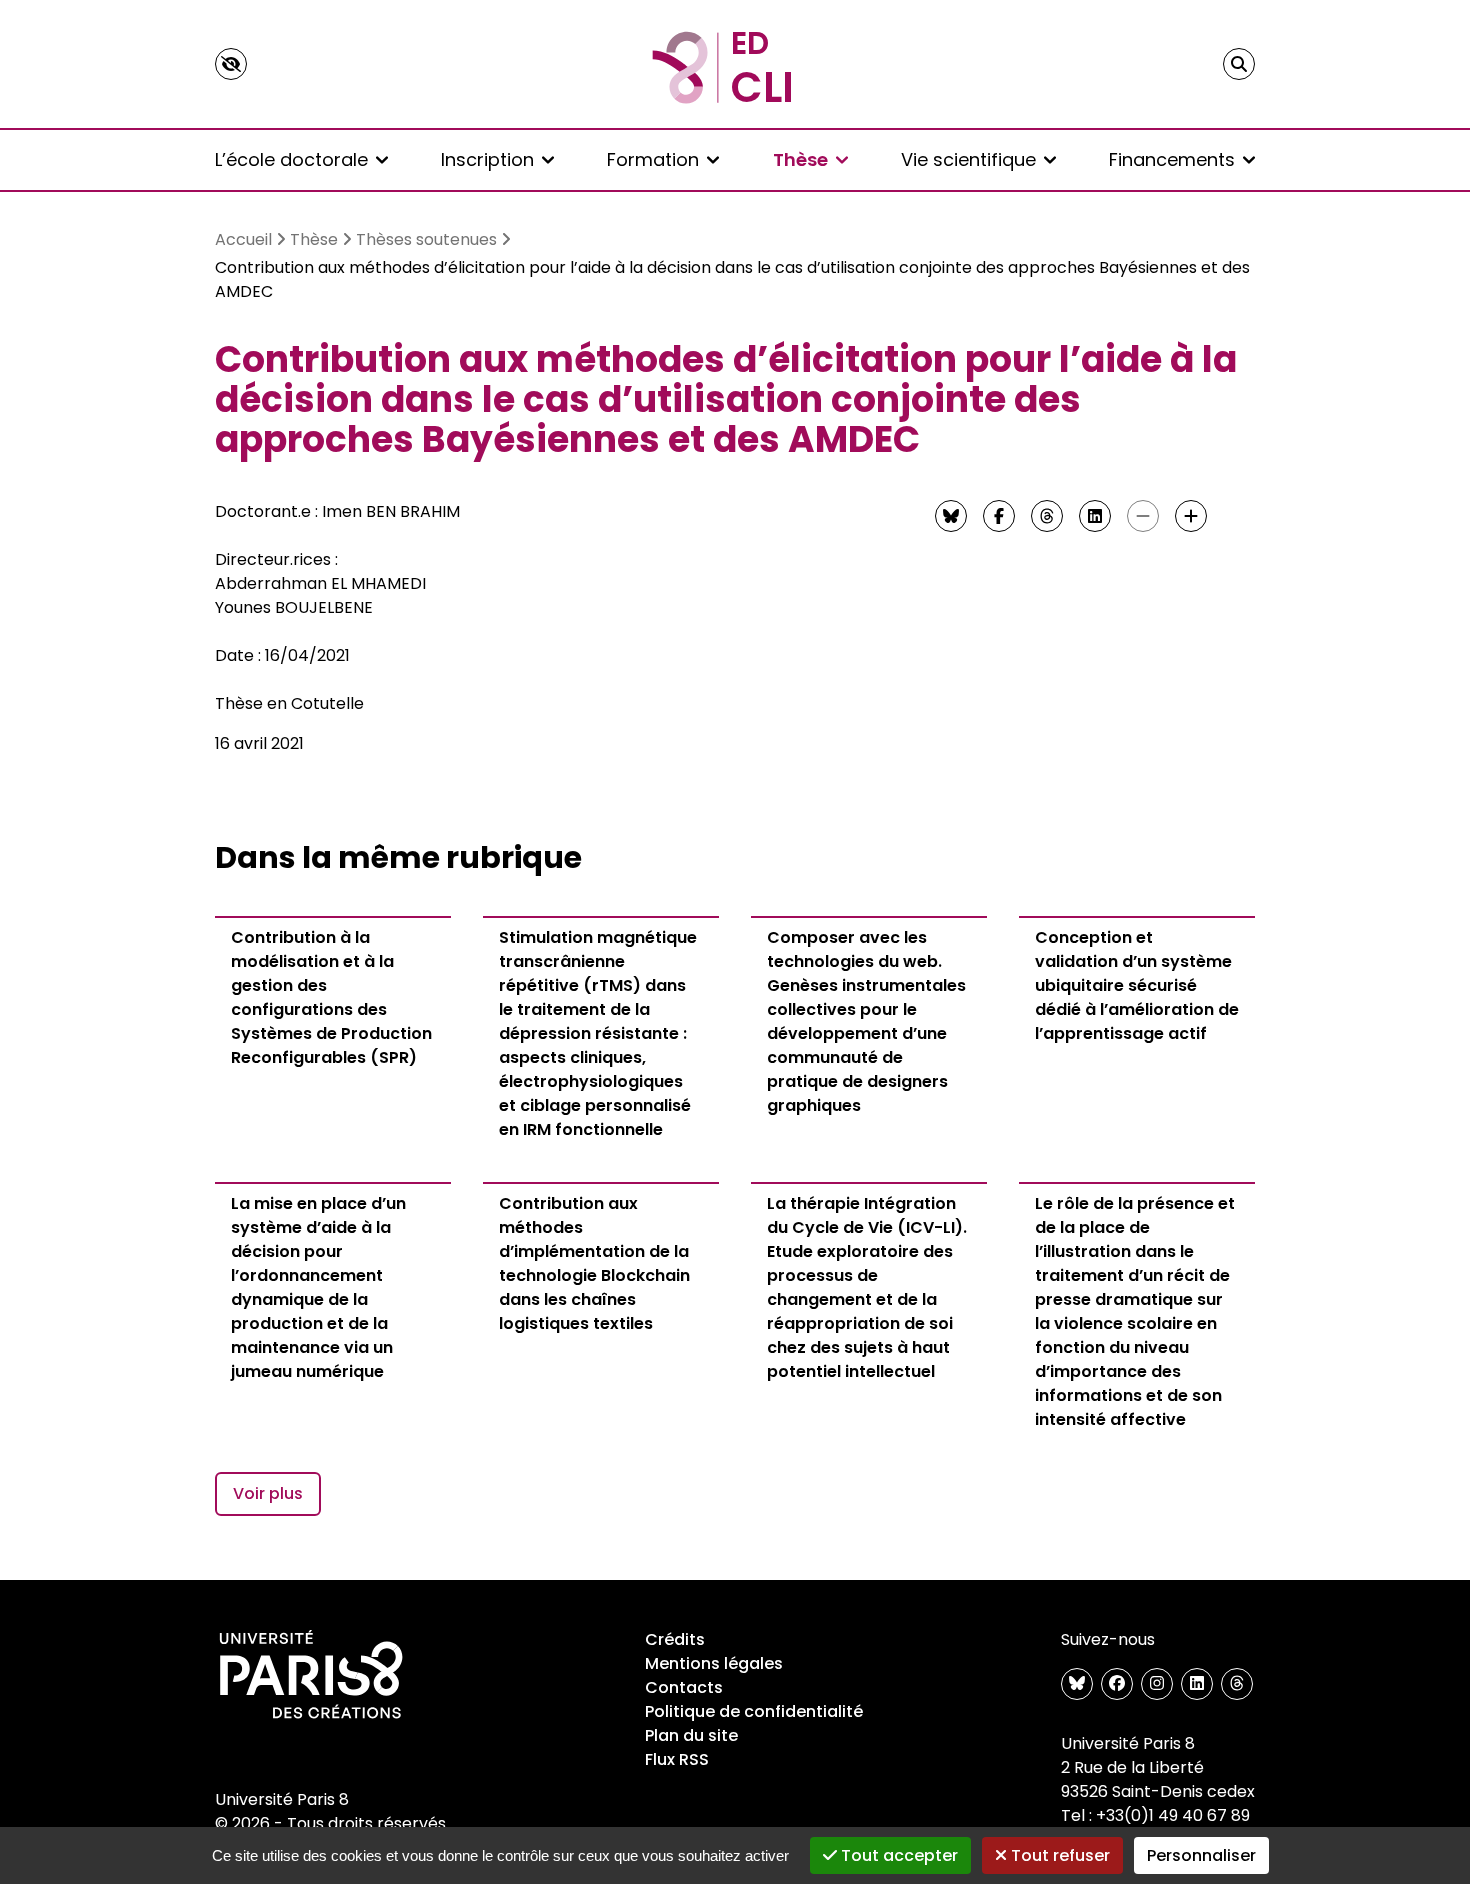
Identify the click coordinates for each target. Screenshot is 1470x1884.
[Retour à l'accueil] (735, 64)
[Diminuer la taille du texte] (1143, 516)
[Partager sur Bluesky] (951, 516)
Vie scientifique (968, 159)
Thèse (800, 159)
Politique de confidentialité (754, 1711)
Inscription (487, 159)
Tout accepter (897, 1855)
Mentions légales (714, 1663)
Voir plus (268, 1493)
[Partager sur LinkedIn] (1095, 516)
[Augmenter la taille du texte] (1191, 516)
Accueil (243, 239)
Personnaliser (1201, 1855)
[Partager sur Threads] (1047, 516)
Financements (1172, 159)
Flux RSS (677, 1759)
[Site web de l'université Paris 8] (311, 1676)
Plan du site (691, 1735)
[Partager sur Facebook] (999, 516)
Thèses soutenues (426, 239)
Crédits (675, 1639)
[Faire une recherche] (1239, 64)
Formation (653, 159)
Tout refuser (1058, 1855)
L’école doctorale (291, 159)
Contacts (684, 1687)
